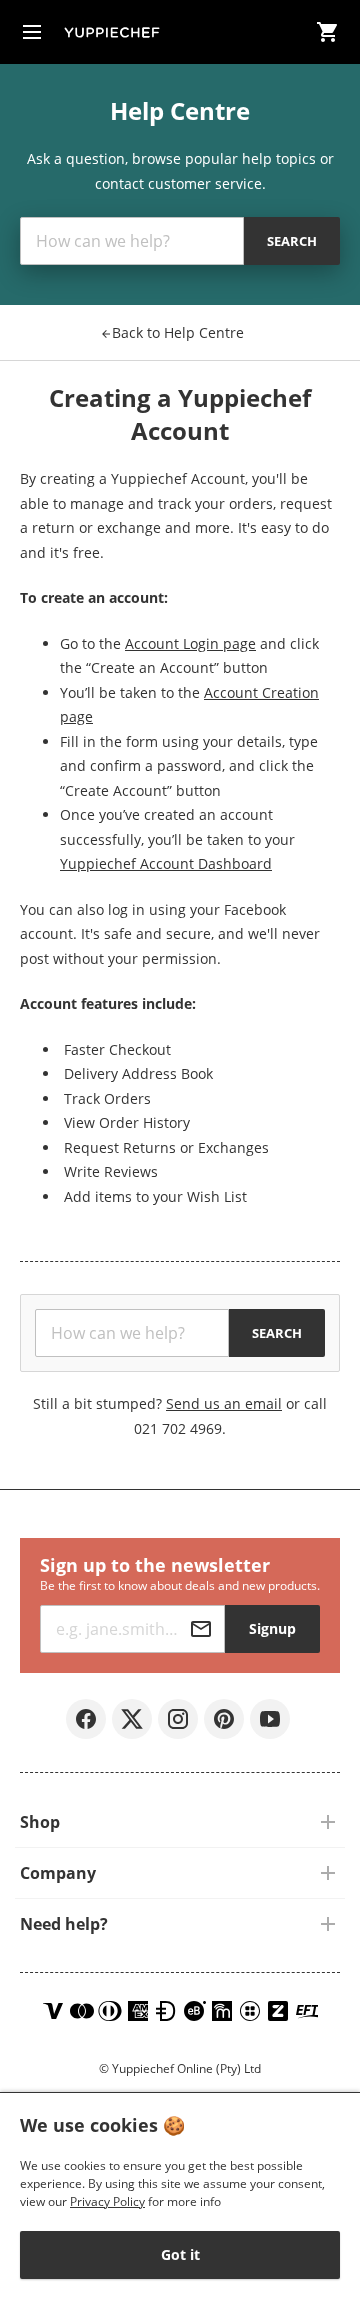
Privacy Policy (107, 2201)
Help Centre (178, 332)
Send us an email (224, 1403)
